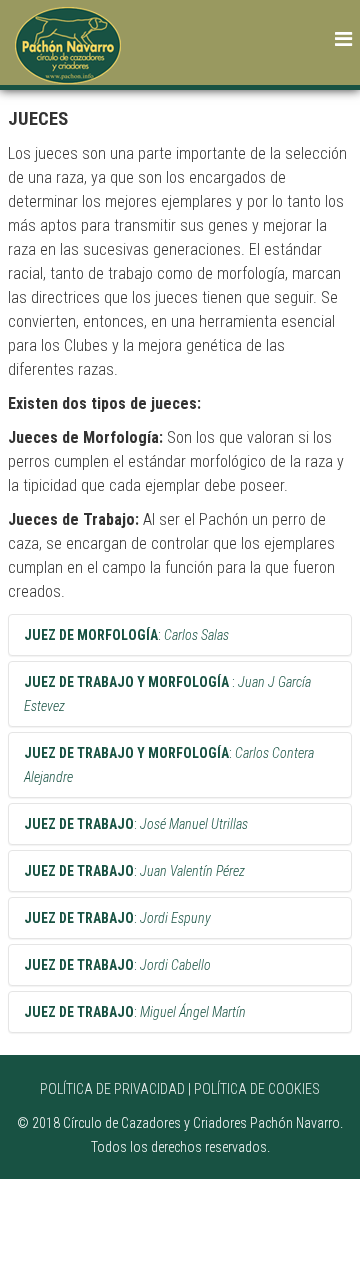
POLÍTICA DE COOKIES (257, 1089)
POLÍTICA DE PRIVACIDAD (112, 1089)
